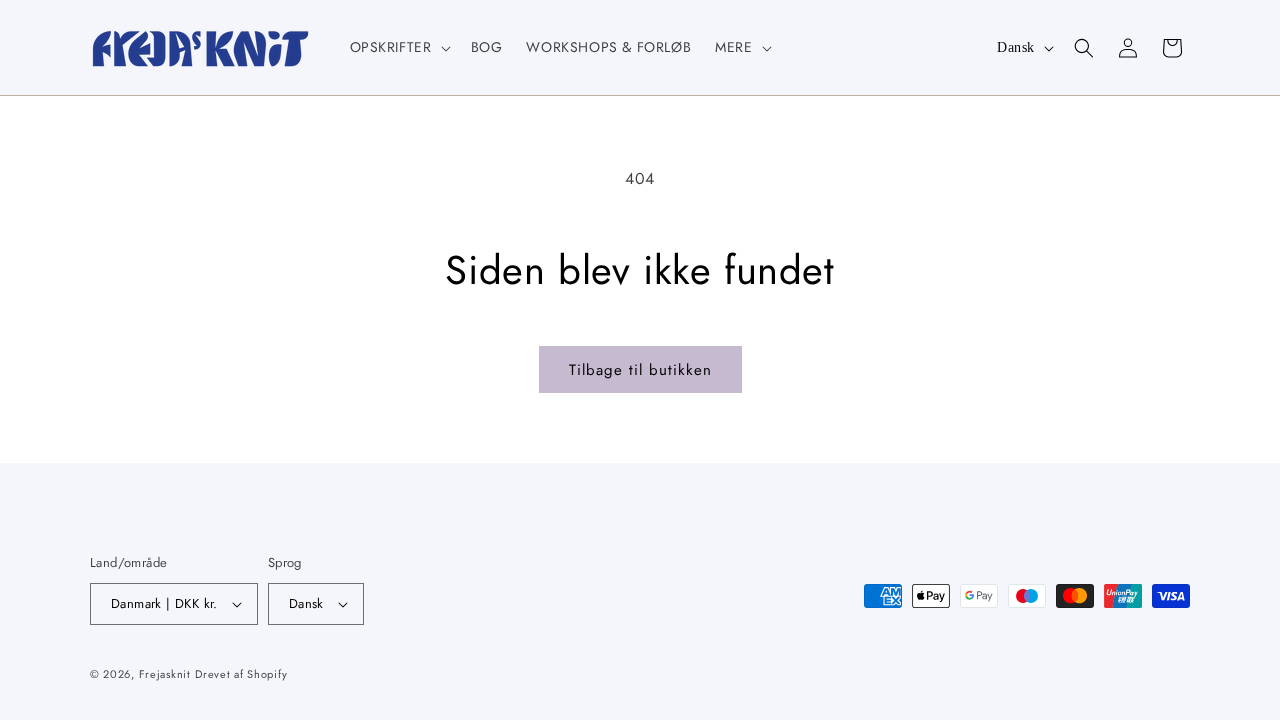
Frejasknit (165, 674)
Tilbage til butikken (640, 370)
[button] (398, 47)
